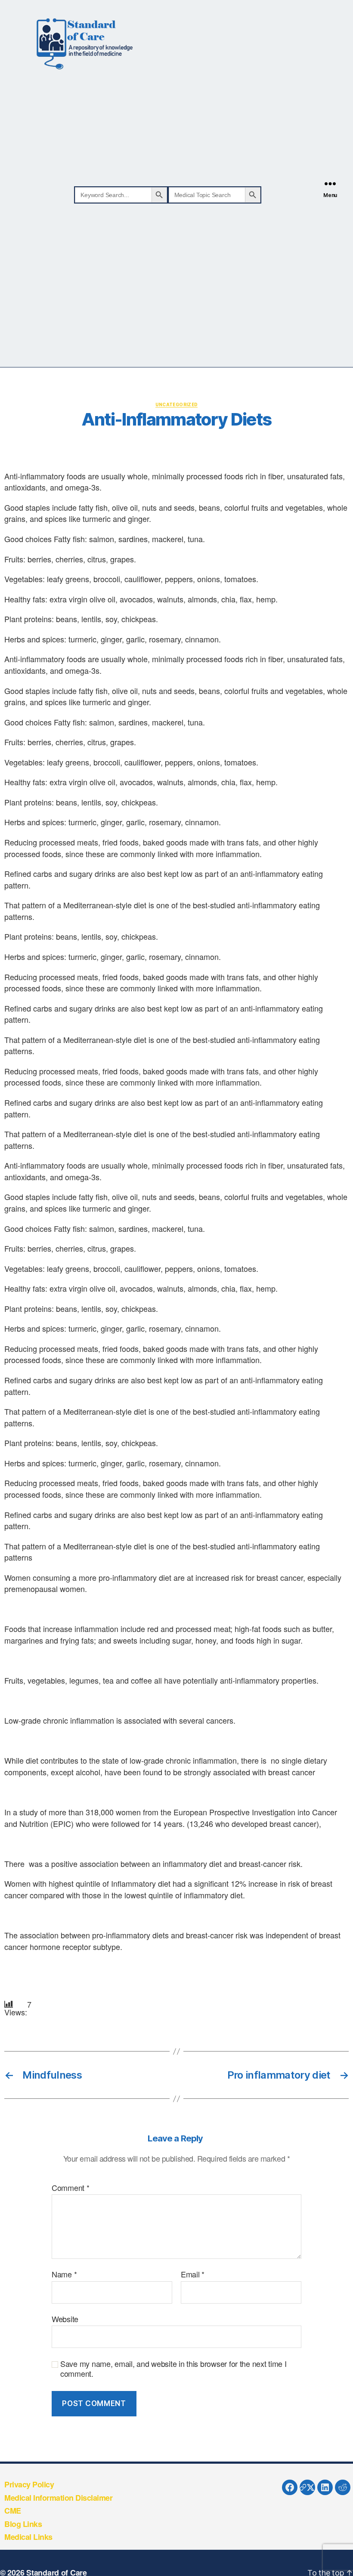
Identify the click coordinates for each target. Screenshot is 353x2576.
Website (65, 2318)
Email (193, 2274)
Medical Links (28, 2537)
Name (64, 2274)
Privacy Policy (29, 2484)
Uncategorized (177, 404)
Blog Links (23, 2524)
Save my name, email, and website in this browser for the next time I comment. (173, 2368)
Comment (71, 2188)
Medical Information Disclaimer (58, 2498)
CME (13, 2511)
